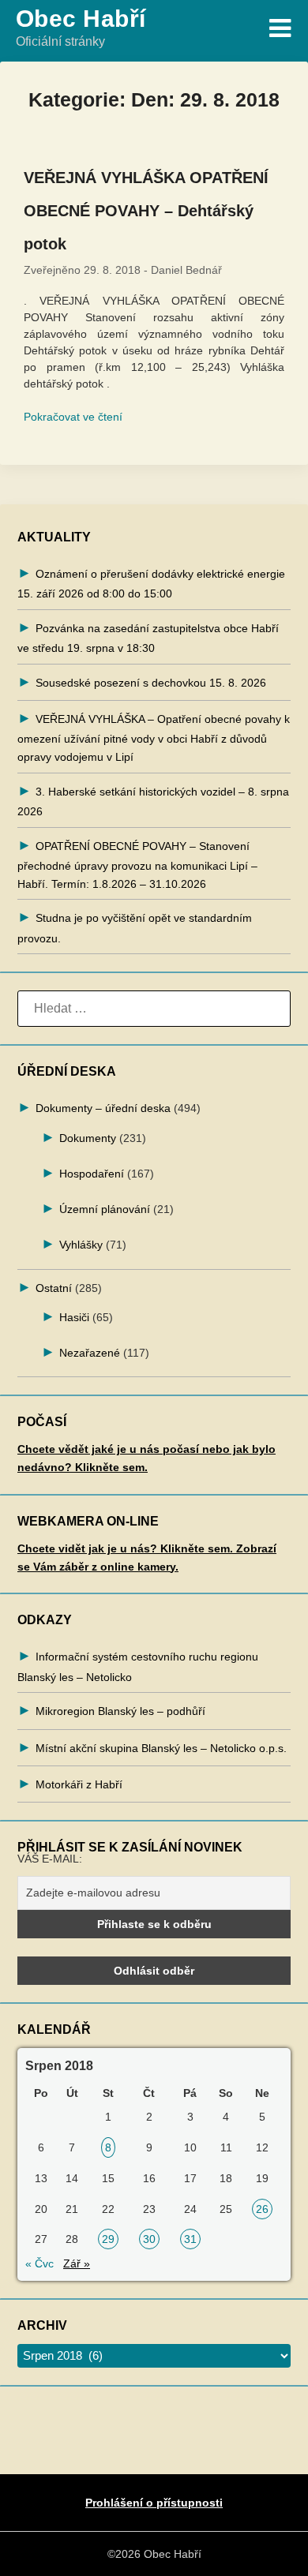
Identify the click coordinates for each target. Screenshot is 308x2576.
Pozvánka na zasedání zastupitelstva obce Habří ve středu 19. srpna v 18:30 (148, 638)
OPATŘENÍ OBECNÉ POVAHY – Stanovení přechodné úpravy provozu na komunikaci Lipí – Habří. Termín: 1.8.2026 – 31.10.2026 (137, 865)
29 (108, 2239)
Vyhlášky (81, 1245)
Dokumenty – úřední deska (103, 1108)
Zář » (77, 2263)
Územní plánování (105, 1209)
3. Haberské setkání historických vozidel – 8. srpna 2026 (153, 801)
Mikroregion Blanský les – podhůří (120, 1711)
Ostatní (54, 1288)
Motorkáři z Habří (79, 1784)
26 (262, 2209)
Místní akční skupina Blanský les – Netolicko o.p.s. (161, 1748)
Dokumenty (88, 1138)
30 (149, 2239)
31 (190, 2239)
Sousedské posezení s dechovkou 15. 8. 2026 (151, 683)
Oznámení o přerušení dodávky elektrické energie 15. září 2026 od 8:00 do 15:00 (151, 584)
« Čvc (39, 2263)
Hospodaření (92, 1174)
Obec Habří (81, 19)
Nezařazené (90, 1353)
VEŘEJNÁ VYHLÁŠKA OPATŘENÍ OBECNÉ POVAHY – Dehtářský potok (146, 211)
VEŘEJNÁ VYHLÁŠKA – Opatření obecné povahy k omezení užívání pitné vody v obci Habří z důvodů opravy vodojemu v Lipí (154, 738)
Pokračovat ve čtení (73, 417)
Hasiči (74, 1317)
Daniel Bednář (186, 270)
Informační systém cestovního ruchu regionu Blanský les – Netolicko (138, 1666)
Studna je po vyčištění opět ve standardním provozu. (135, 928)
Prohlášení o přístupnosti (154, 2503)
